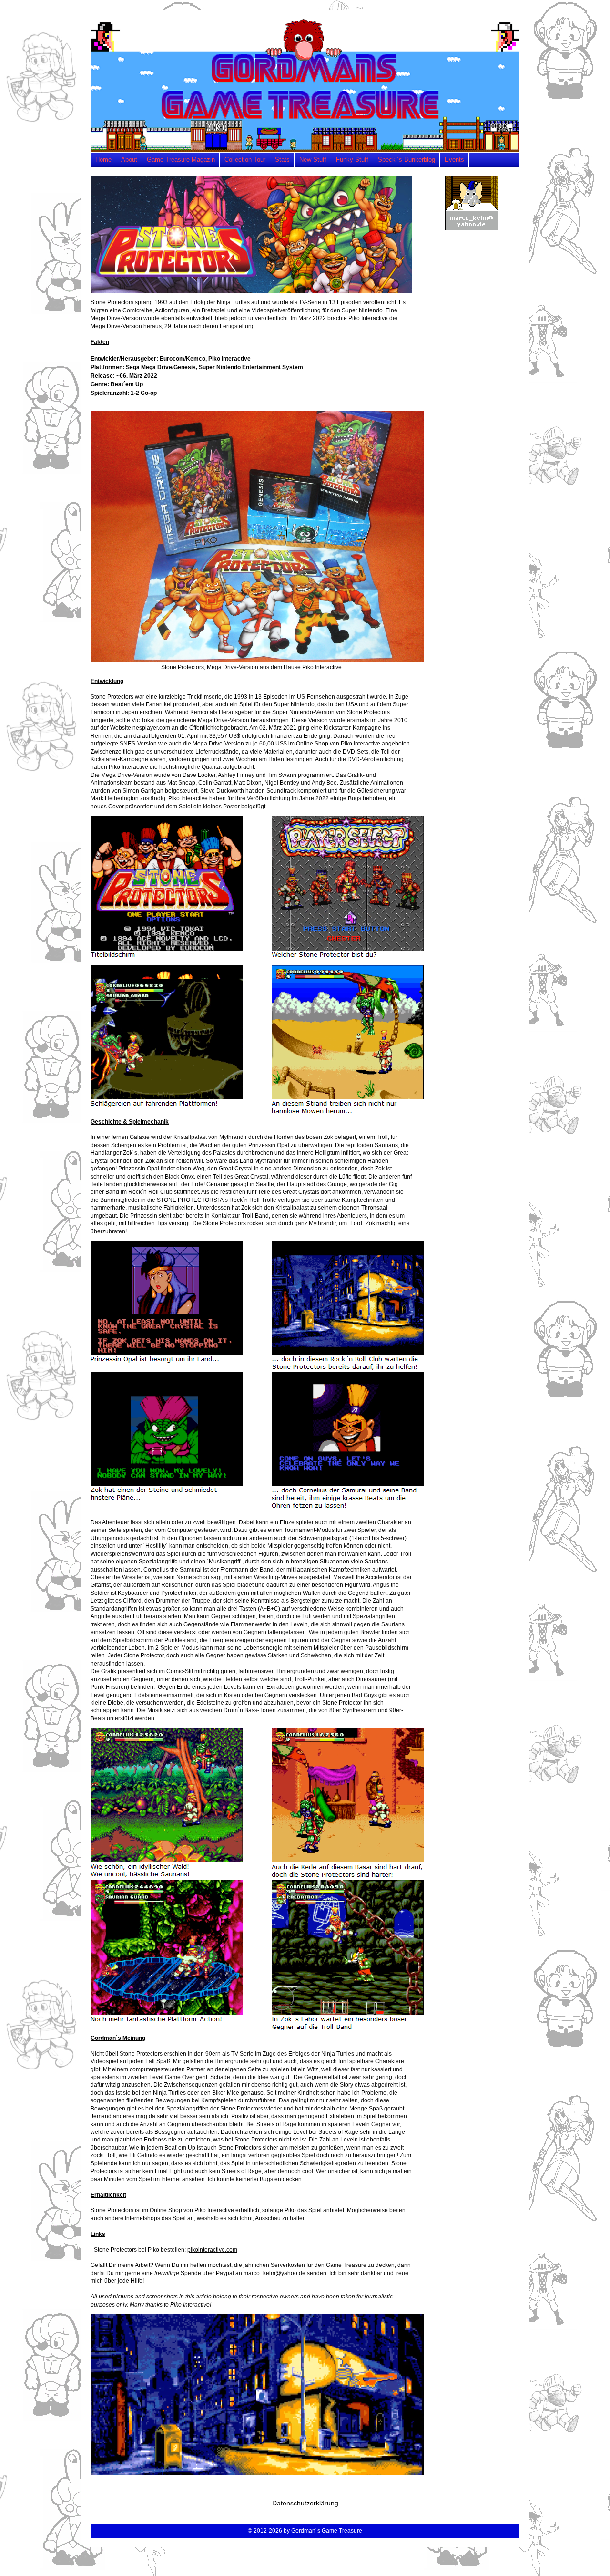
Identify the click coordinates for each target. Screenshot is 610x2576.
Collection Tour (245, 160)
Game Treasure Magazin (181, 160)
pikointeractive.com (212, 2250)
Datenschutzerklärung (305, 2503)
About (129, 160)
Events (454, 160)
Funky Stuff (352, 160)
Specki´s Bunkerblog (407, 160)
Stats (282, 160)
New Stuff (313, 160)
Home (103, 160)
